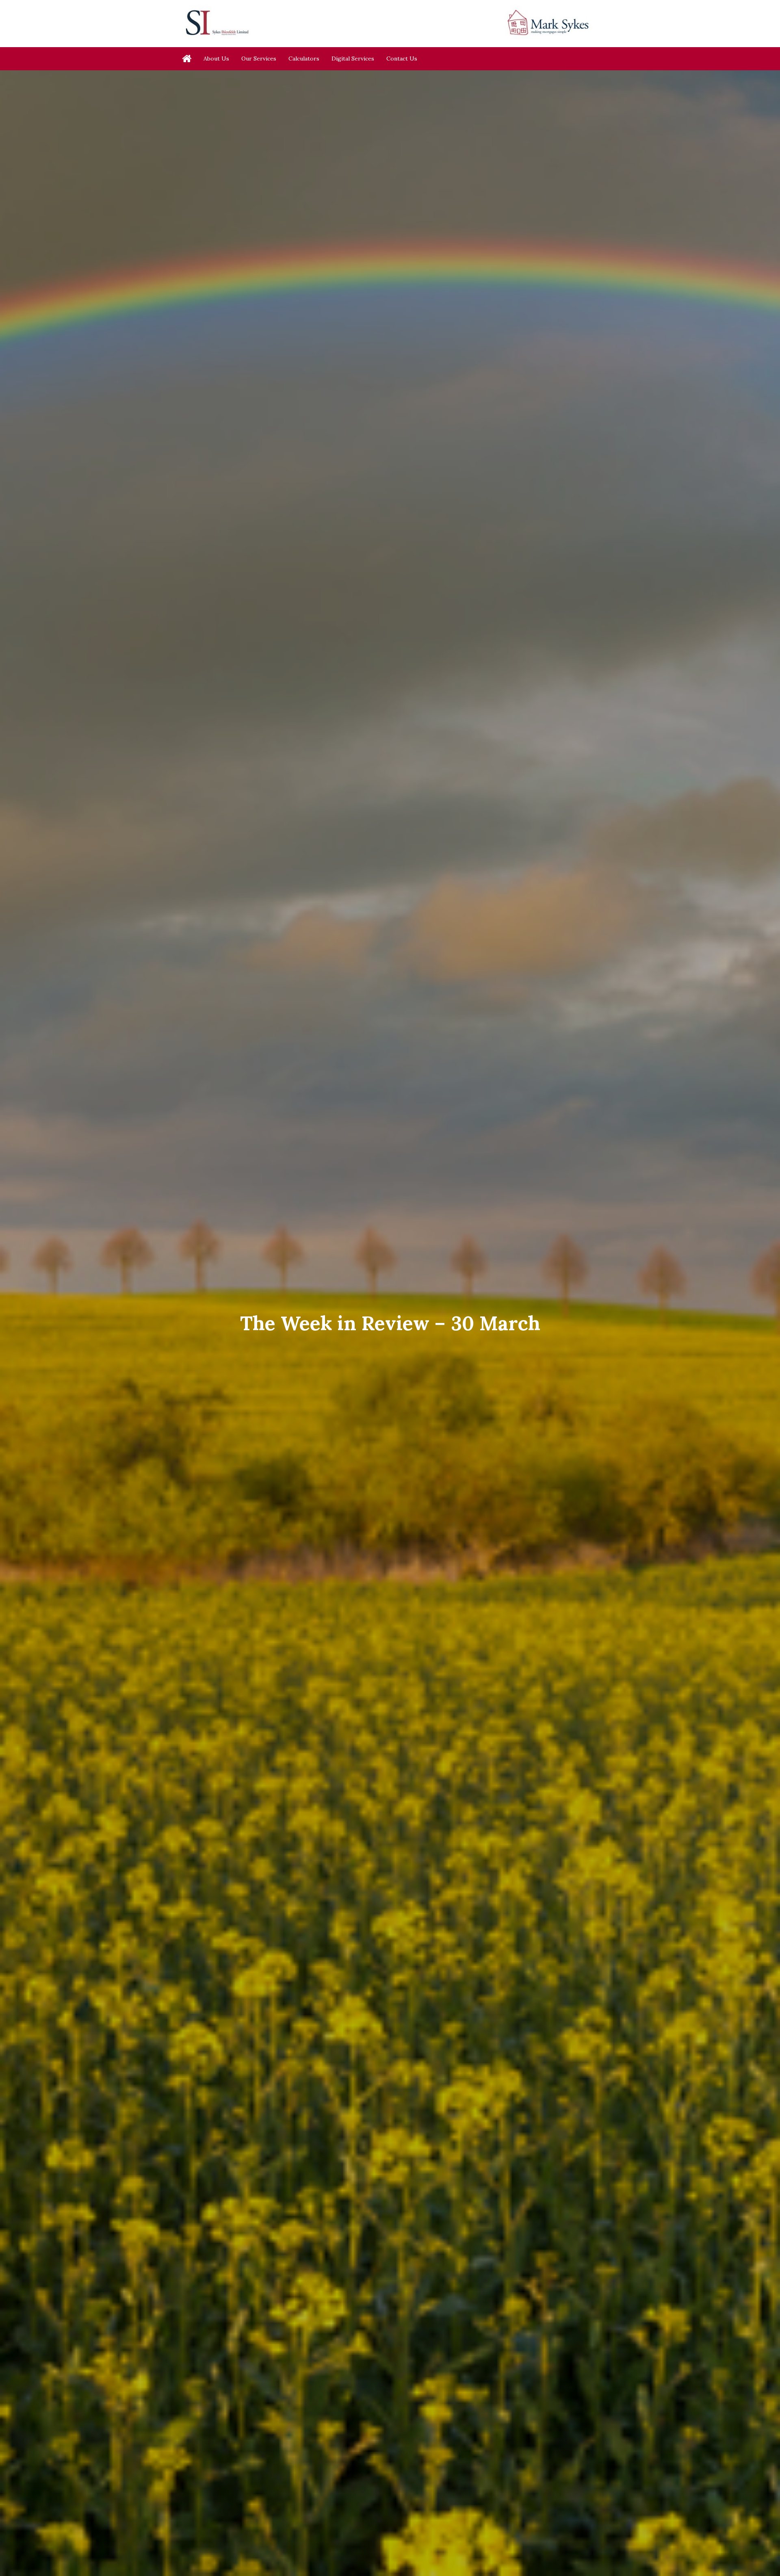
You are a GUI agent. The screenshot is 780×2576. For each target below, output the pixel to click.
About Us (216, 59)
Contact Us (402, 59)
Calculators (304, 59)
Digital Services (353, 59)
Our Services (259, 59)
